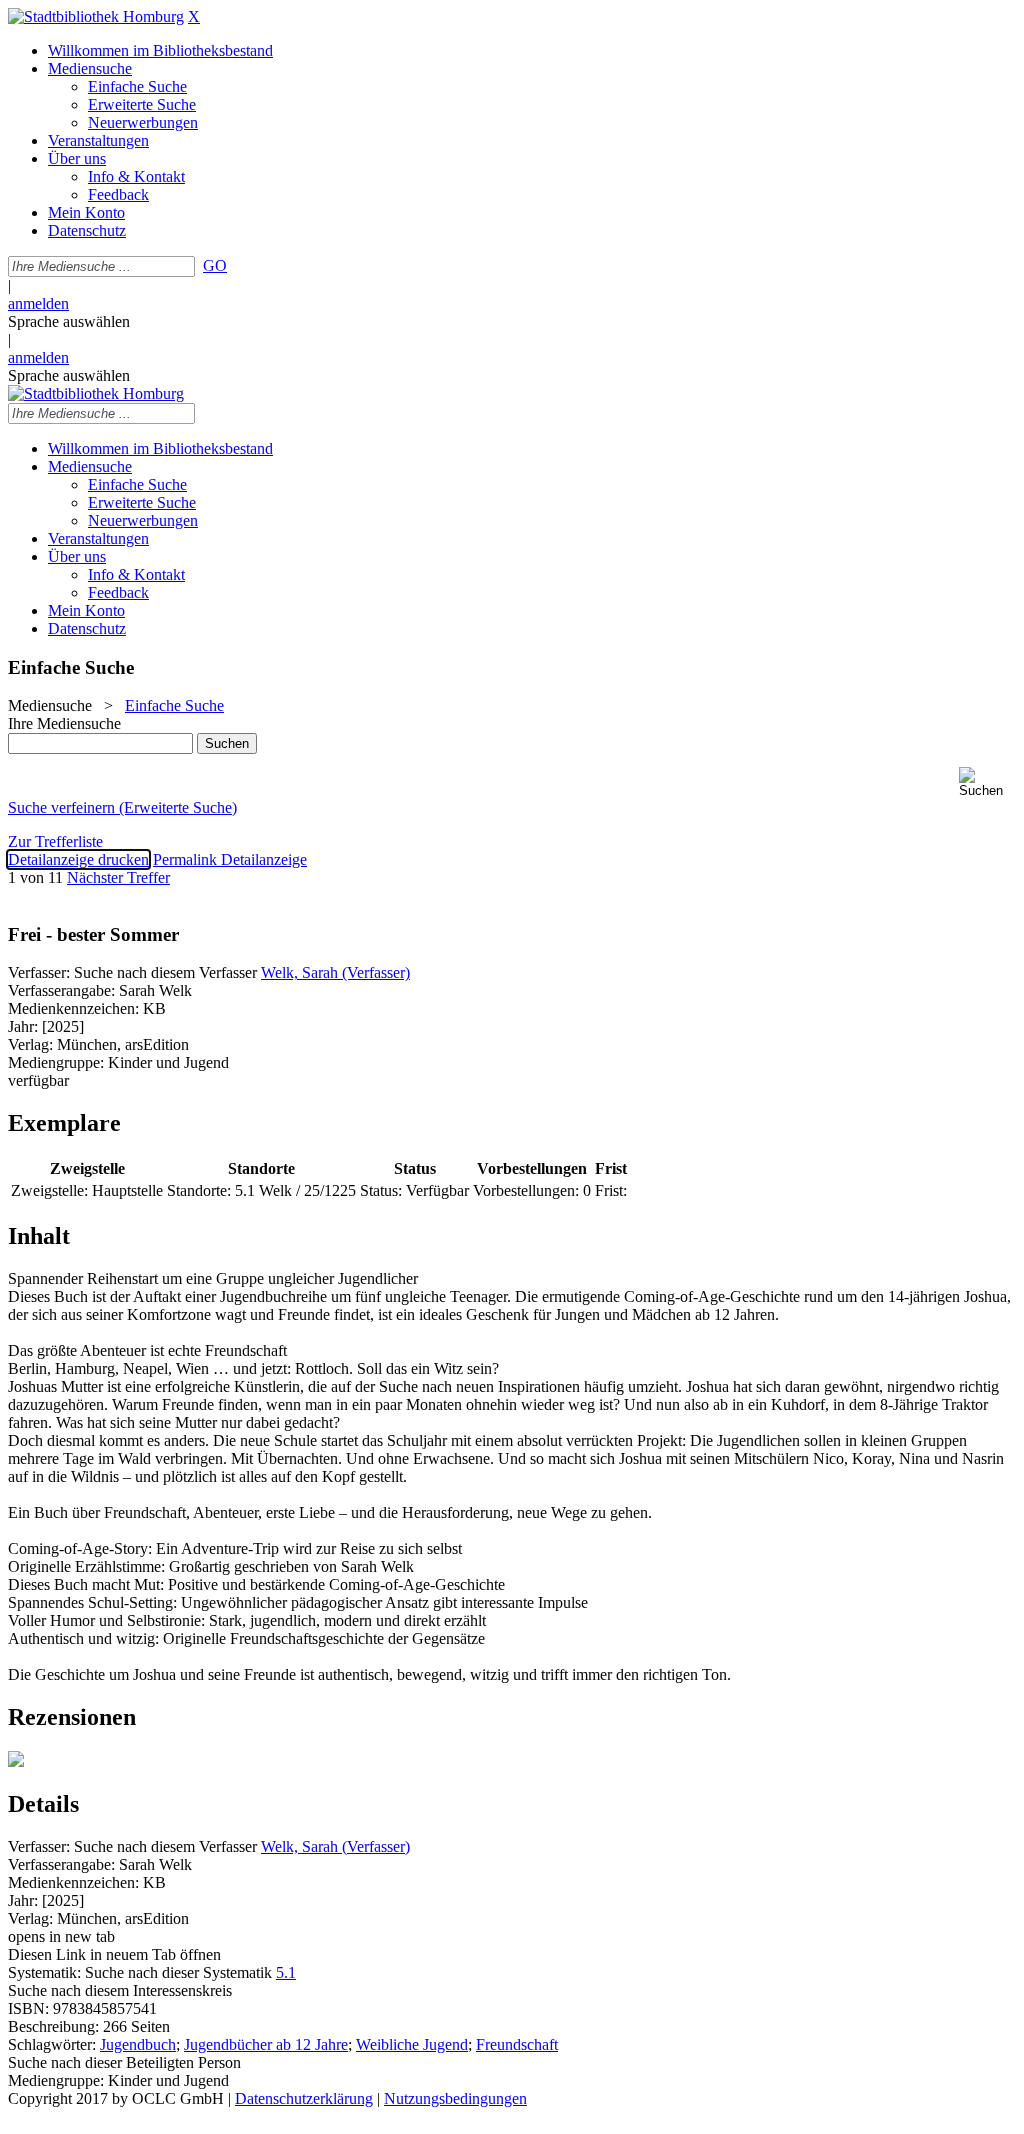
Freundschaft (517, 2044)
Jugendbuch (138, 2044)
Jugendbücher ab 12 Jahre (266, 2044)
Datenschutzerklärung (304, 2098)
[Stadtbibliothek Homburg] (96, 16)
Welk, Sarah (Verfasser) (335, 972)
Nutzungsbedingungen (455, 2098)
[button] (987, 782)
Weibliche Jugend (412, 2044)
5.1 (286, 1972)
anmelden (38, 303)
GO (215, 265)
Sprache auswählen (69, 321)
